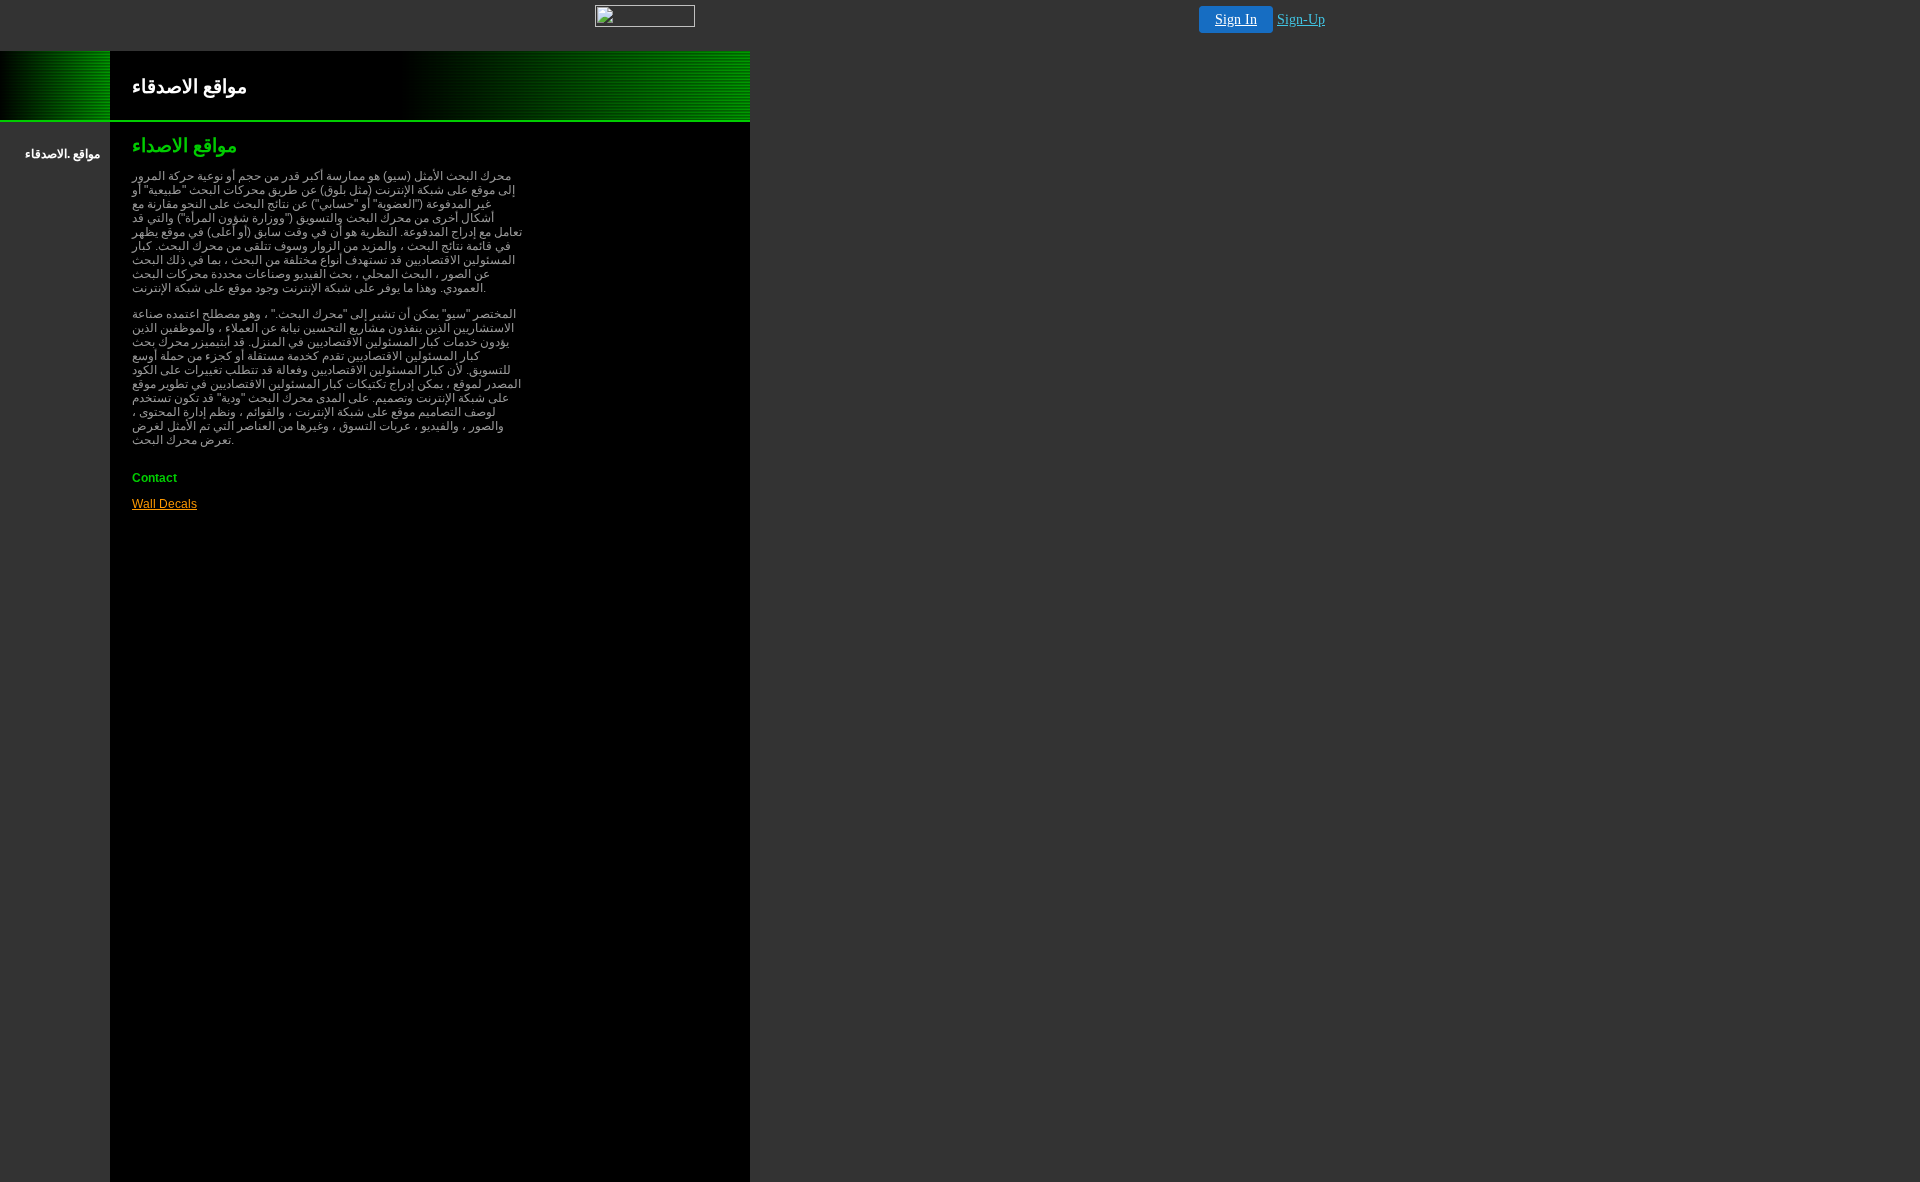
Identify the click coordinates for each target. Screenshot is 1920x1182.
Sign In (1236, 19)
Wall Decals (164, 504)
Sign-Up (1301, 19)
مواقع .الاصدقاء (62, 154)
